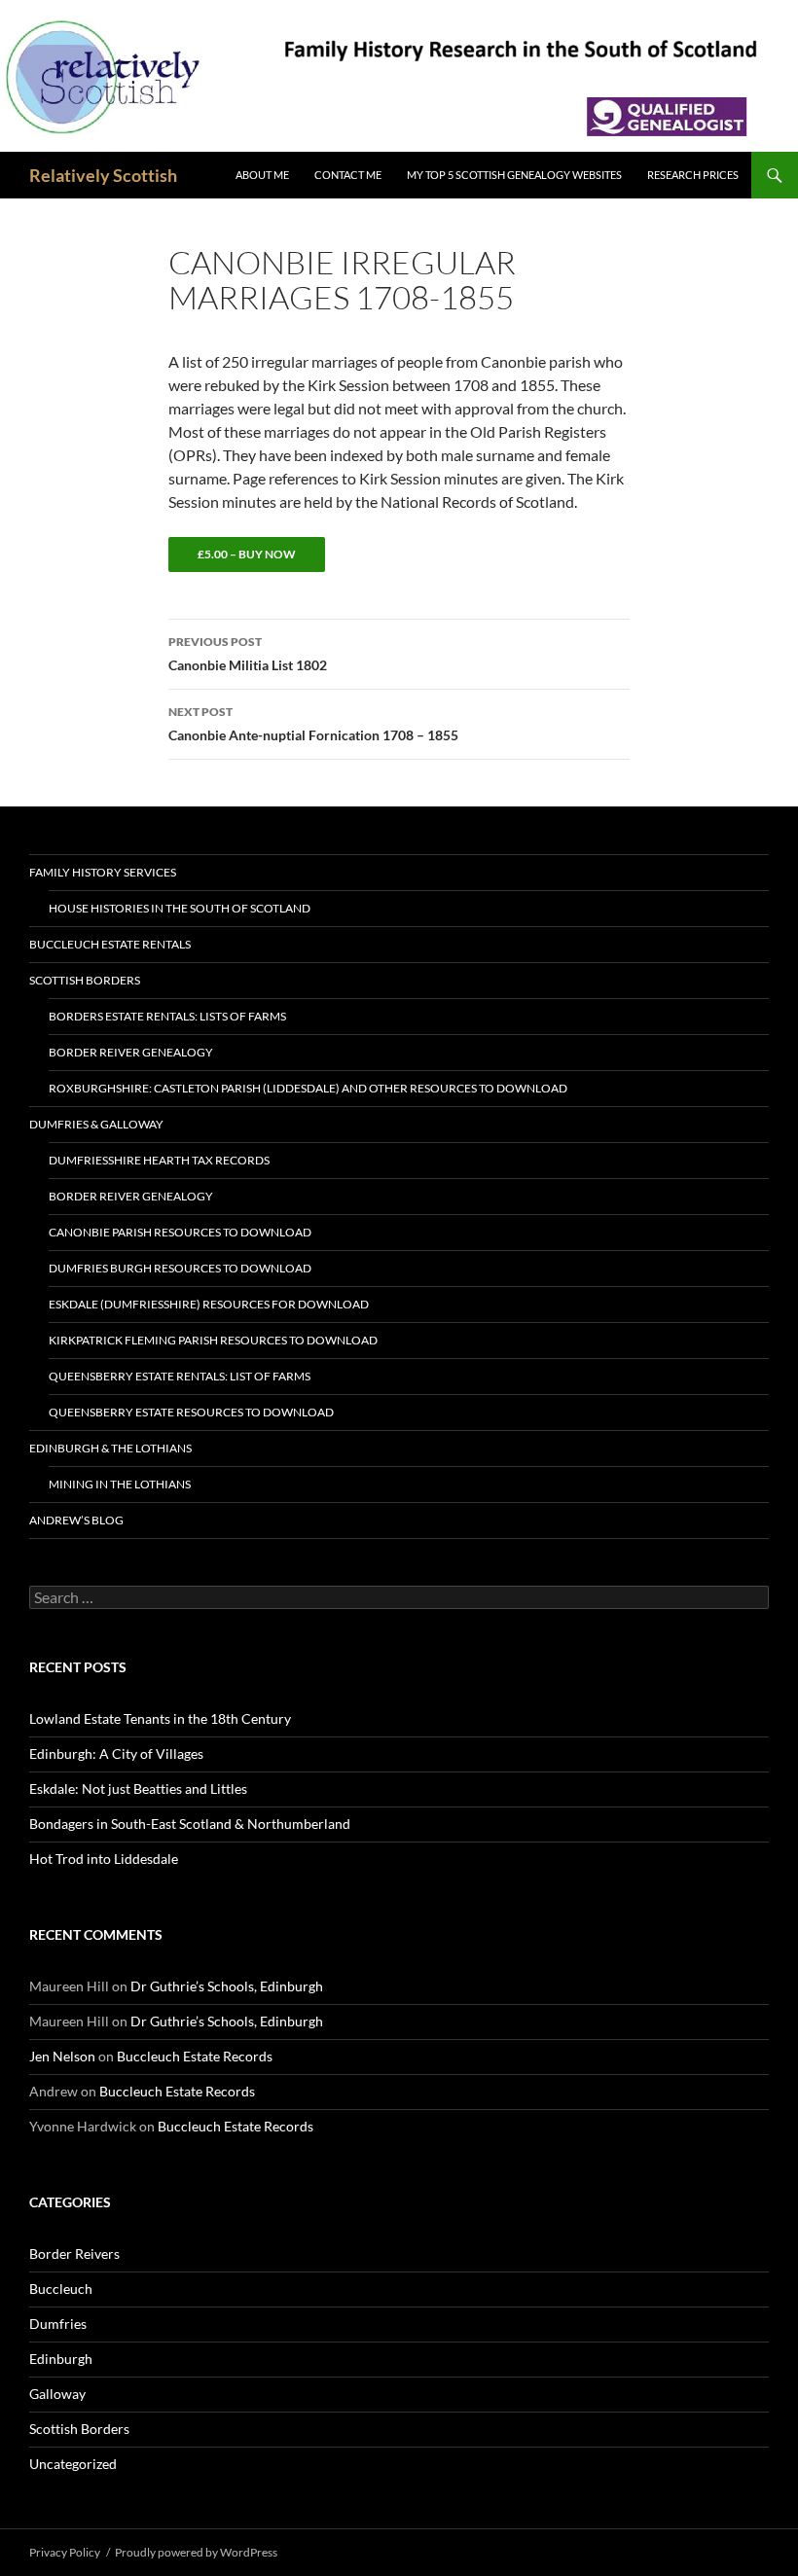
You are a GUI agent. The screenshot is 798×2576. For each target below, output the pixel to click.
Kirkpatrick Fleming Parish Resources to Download (213, 1340)
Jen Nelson (62, 2056)
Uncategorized (73, 2464)
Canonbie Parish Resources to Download (180, 1232)
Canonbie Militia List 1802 (248, 654)
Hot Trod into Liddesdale (104, 1859)
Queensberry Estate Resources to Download (191, 1412)
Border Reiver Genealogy (131, 1052)
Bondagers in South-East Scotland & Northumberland (190, 1824)
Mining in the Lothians (120, 1484)
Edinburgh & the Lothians (110, 1448)
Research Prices (693, 175)
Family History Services (103, 872)
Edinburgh (61, 2359)
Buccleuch (61, 2289)
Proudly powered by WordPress (196, 2552)
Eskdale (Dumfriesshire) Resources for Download (209, 1304)
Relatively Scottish (103, 175)
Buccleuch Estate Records (195, 2056)
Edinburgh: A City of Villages (116, 1753)
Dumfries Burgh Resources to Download (180, 1268)
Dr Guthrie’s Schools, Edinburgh (227, 1986)
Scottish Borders (85, 980)
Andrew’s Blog (76, 1520)
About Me (262, 175)
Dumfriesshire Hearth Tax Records (159, 1160)
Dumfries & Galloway (96, 1124)
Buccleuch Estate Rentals (110, 944)
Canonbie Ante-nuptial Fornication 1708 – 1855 (313, 724)
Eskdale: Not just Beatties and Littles (138, 1789)
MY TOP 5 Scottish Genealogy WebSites (514, 175)
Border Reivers (74, 2254)
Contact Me (348, 175)
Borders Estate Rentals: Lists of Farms (167, 1016)
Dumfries (58, 2324)
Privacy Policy (65, 2552)
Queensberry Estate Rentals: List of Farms (180, 1376)
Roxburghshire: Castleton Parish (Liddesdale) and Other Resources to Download (308, 1088)
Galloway (57, 2394)
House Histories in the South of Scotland (180, 908)
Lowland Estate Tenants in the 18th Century (160, 1718)
